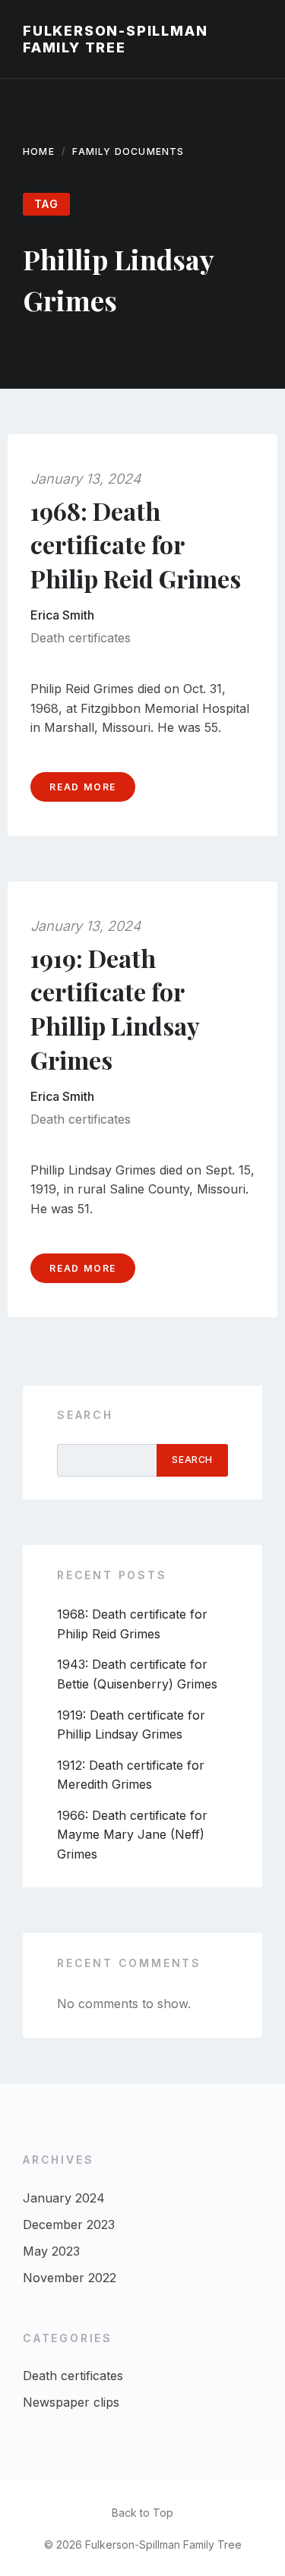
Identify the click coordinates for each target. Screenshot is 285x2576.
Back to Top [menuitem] (142, 2513)
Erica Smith (62, 615)
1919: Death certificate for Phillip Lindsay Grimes (115, 1009)
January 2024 (64, 2198)
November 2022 (70, 2278)
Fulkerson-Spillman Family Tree (115, 39)
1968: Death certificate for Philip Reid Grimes (136, 545)
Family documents (128, 151)
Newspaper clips (71, 2402)
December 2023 (69, 2224)
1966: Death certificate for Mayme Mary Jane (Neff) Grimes (132, 1835)
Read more (83, 787)
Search (85, 1415)
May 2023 (51, 2251)
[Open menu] (258, 39)
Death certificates (81, 638)
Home (39, 151)
